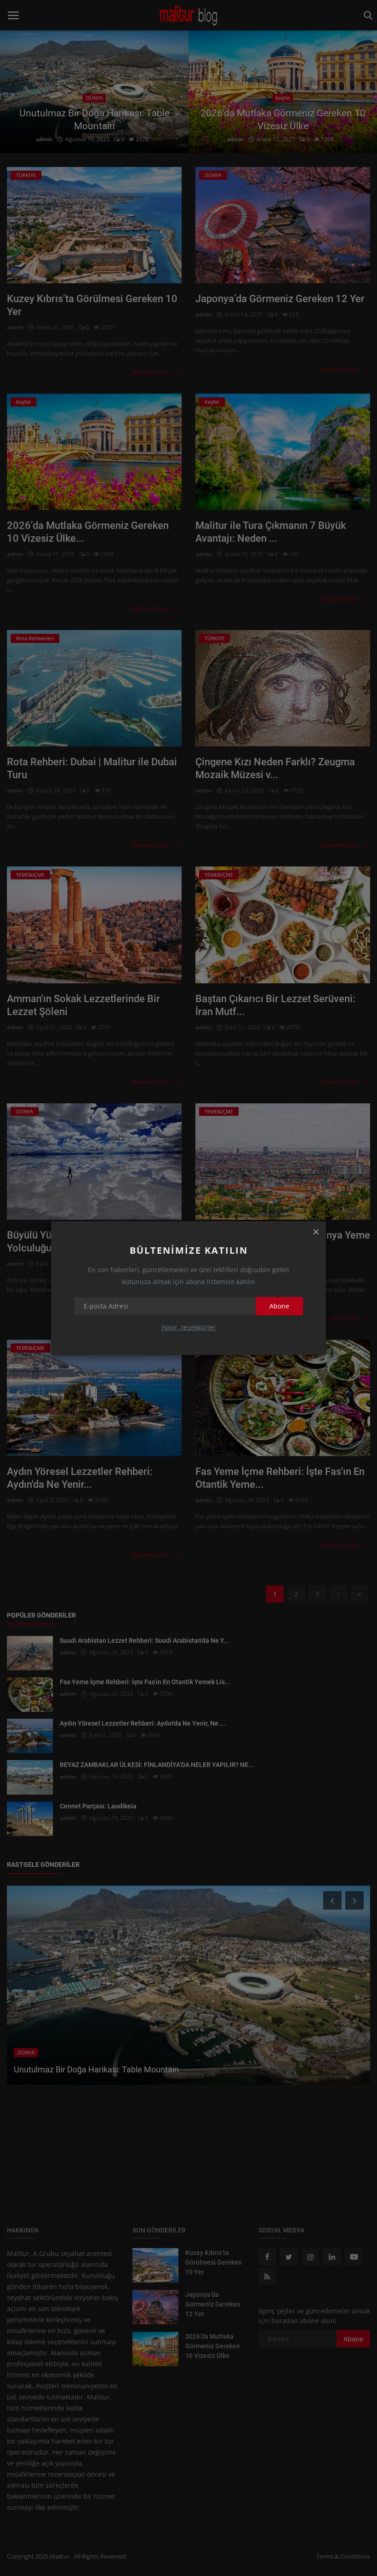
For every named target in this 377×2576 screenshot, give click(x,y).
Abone (279, 1306)
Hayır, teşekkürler (188, 1327)
